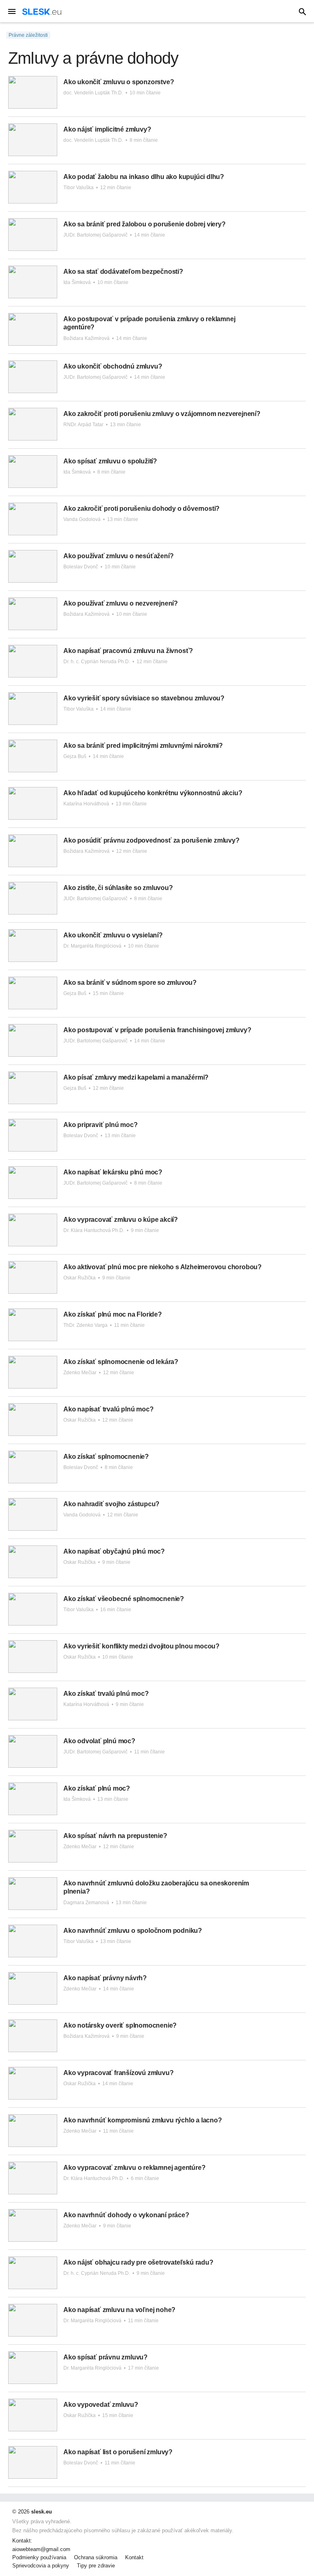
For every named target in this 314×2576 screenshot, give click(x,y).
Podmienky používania (39, 2558)
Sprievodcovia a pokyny (41, 2566)
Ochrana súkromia (96, 2558)
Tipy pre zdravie (96, 2566)
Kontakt (134, 2558)
